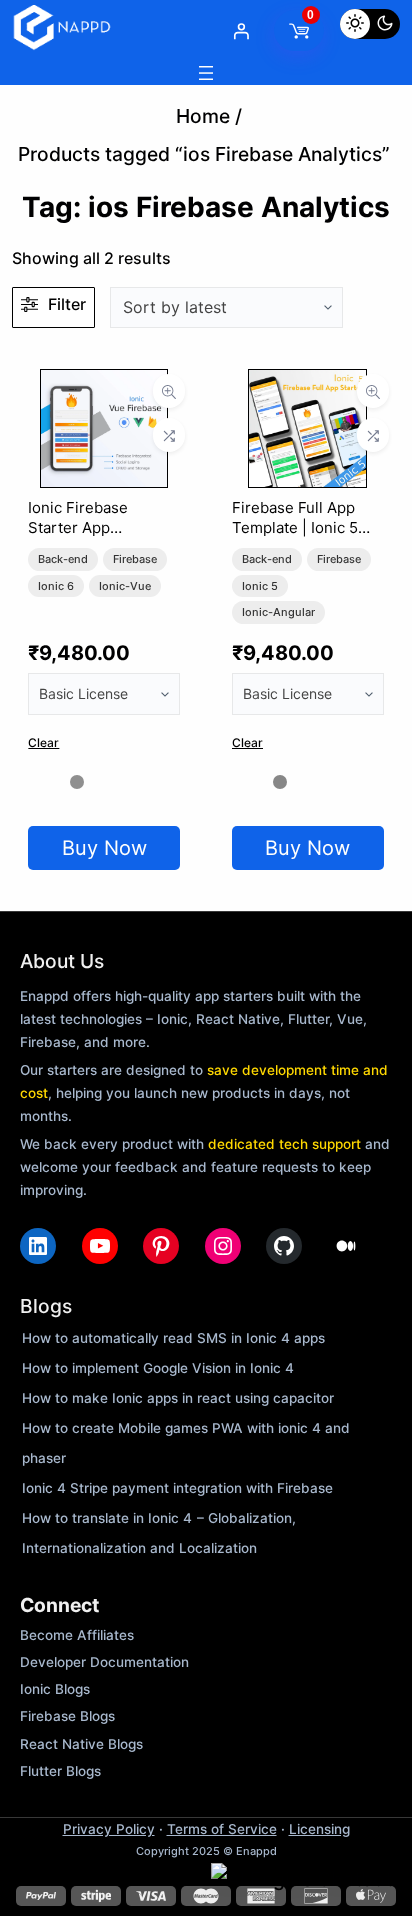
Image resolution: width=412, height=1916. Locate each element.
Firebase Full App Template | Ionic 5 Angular (295, 527)
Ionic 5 (260, 586)
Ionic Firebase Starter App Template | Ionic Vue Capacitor (100, 537)
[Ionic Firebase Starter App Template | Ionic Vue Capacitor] (104, 385)
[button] (301, 1879)
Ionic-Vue (125, 586)
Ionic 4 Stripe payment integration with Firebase (177, 1488)
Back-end (63, 559)
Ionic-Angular (278, 612)
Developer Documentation (104, 1662)
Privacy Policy (109, 1829)
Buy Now (104, 848)
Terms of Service (222, 1829)
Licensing (319, 1829)
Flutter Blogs (60, 1771)
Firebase (135, 559)
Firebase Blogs (67, 1716)
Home (203, 116)
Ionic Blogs (55, 1689)
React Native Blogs (81, 1744)
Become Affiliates (77, 1635)
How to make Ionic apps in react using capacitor (178, 1398)
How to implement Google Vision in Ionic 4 (158, 1368)
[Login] (241, 31)
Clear (43, 742)
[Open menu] (206, 73)
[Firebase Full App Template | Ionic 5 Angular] (307, 385)
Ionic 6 (56, 586)
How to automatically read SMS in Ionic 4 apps (173, 1338)
